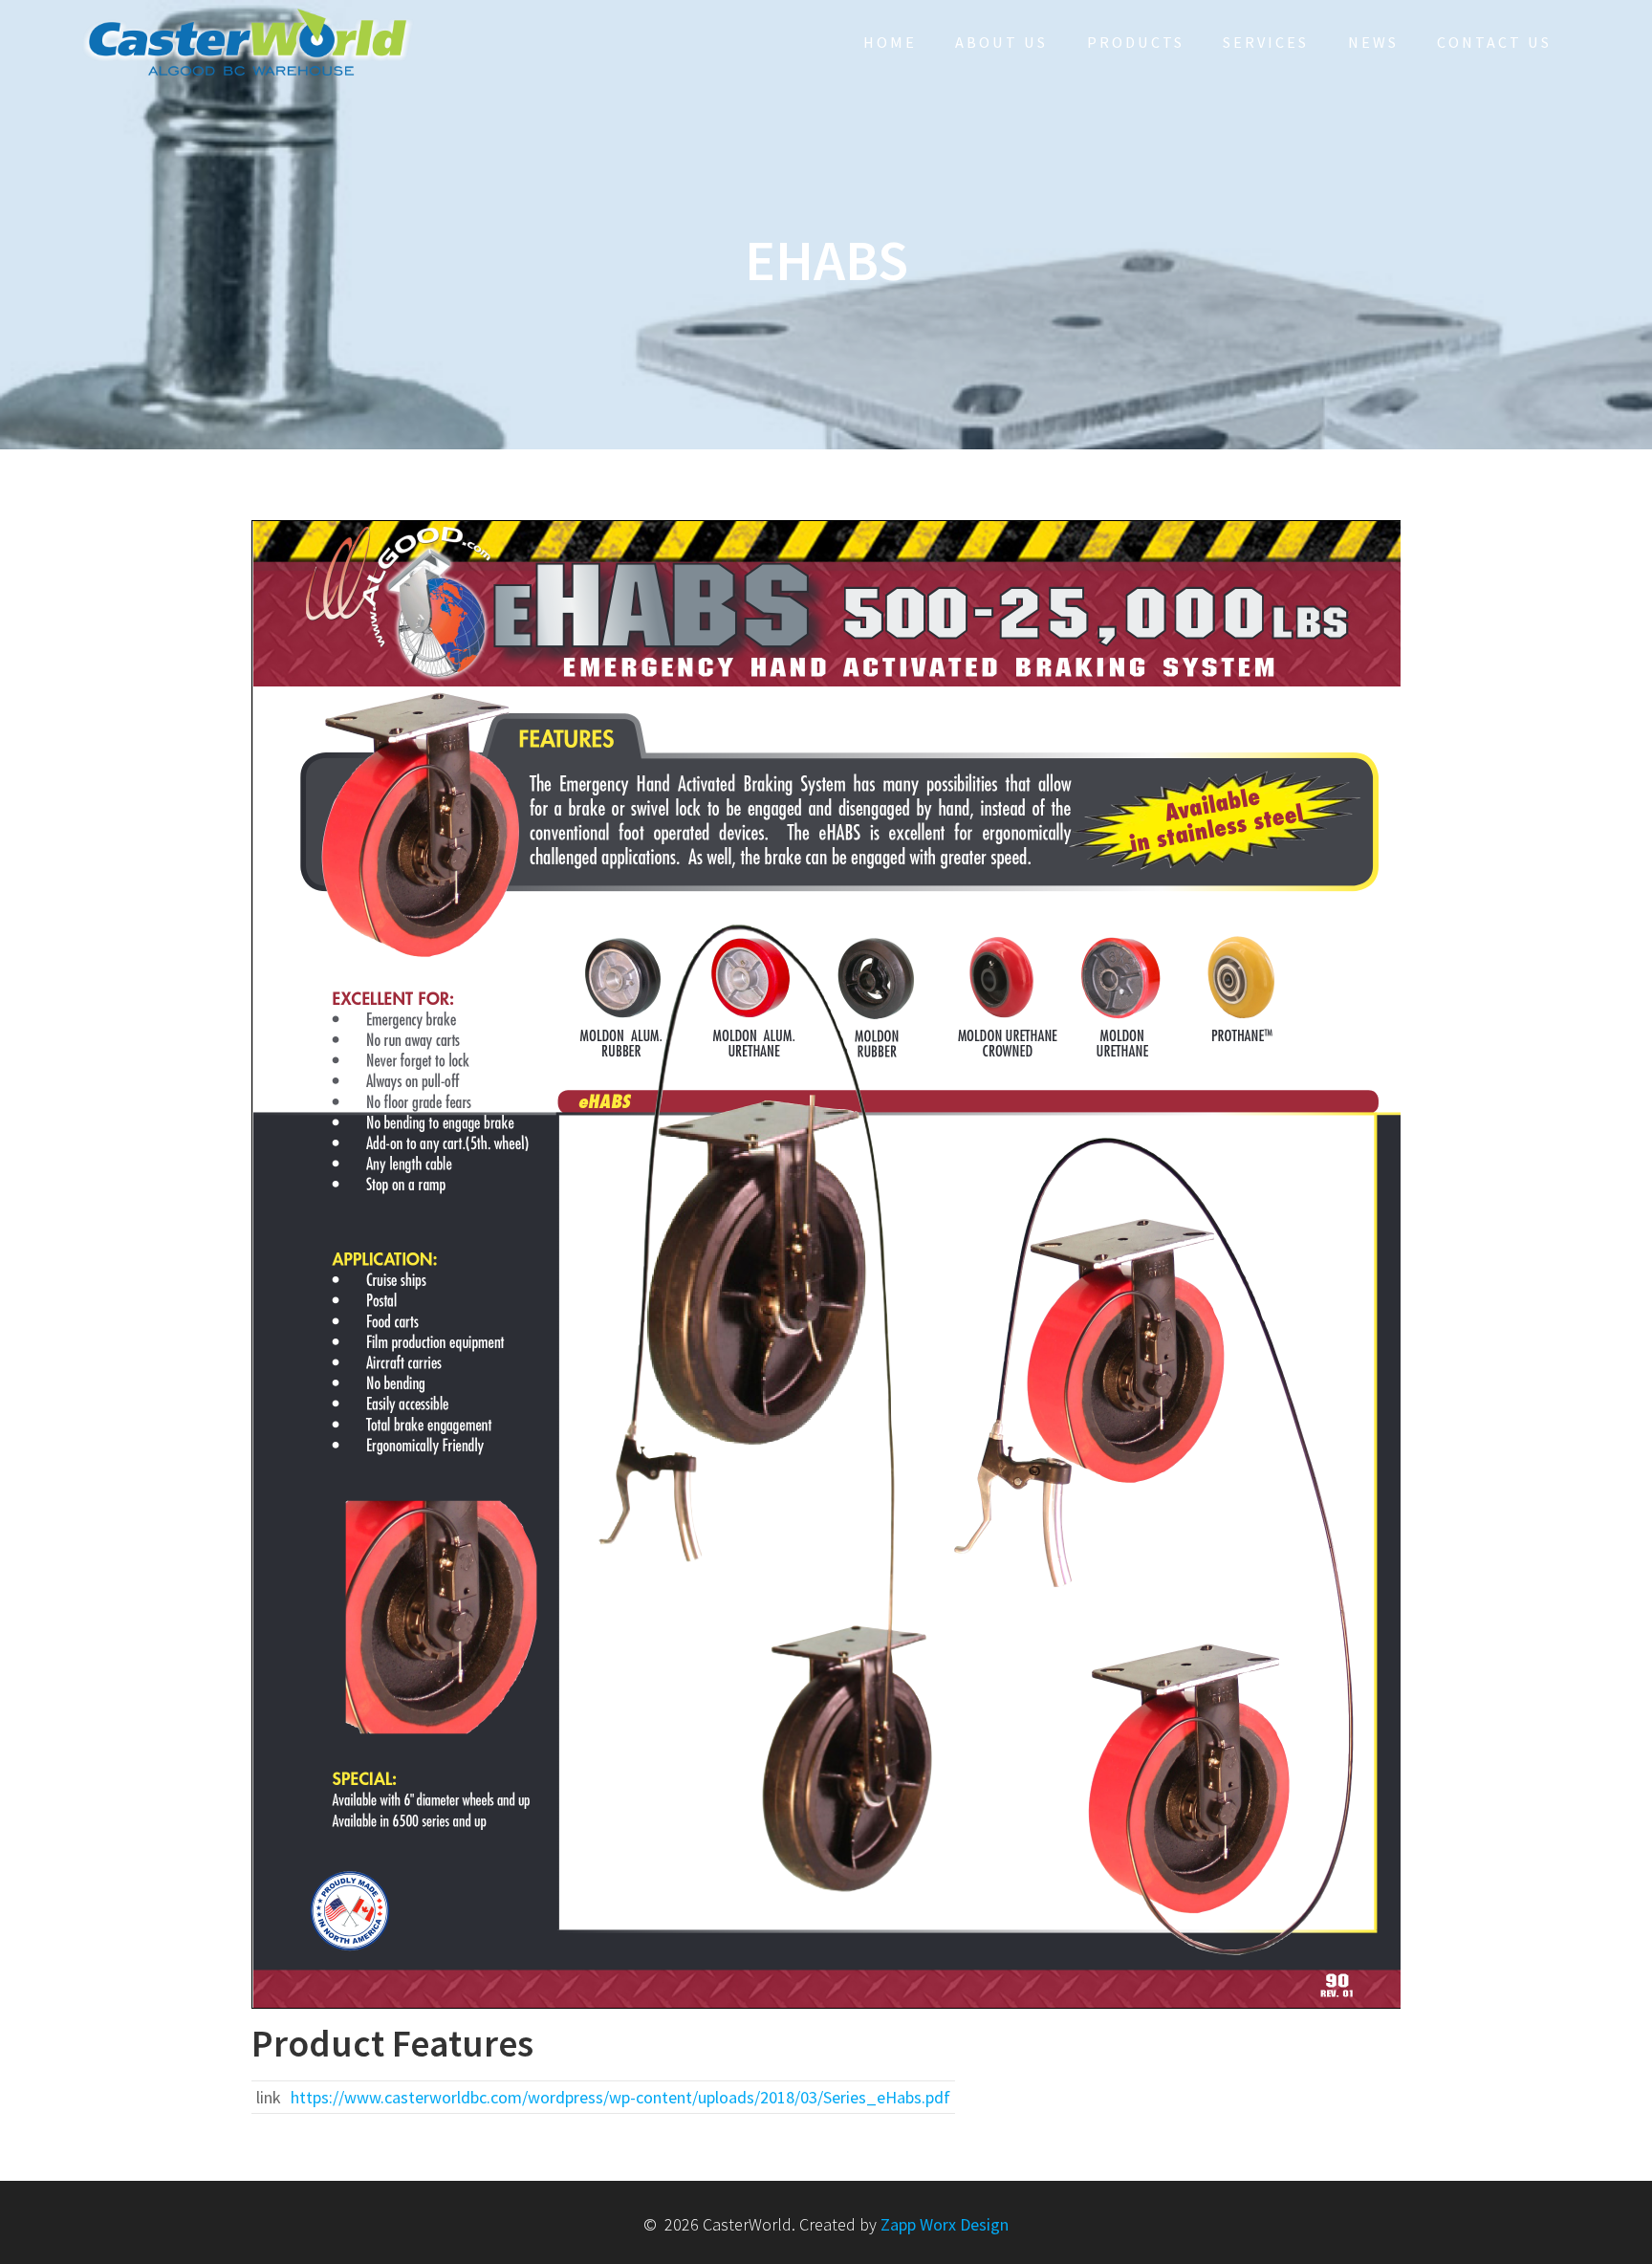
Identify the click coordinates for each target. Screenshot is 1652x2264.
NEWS (1373, 42)
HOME (890, 42)
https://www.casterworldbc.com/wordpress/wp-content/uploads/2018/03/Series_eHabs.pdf (620, 2097)
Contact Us (1494, 42)
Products (1136, 42)
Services (1266, 42)
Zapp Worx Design (945, 2224)
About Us (1001, 42)
